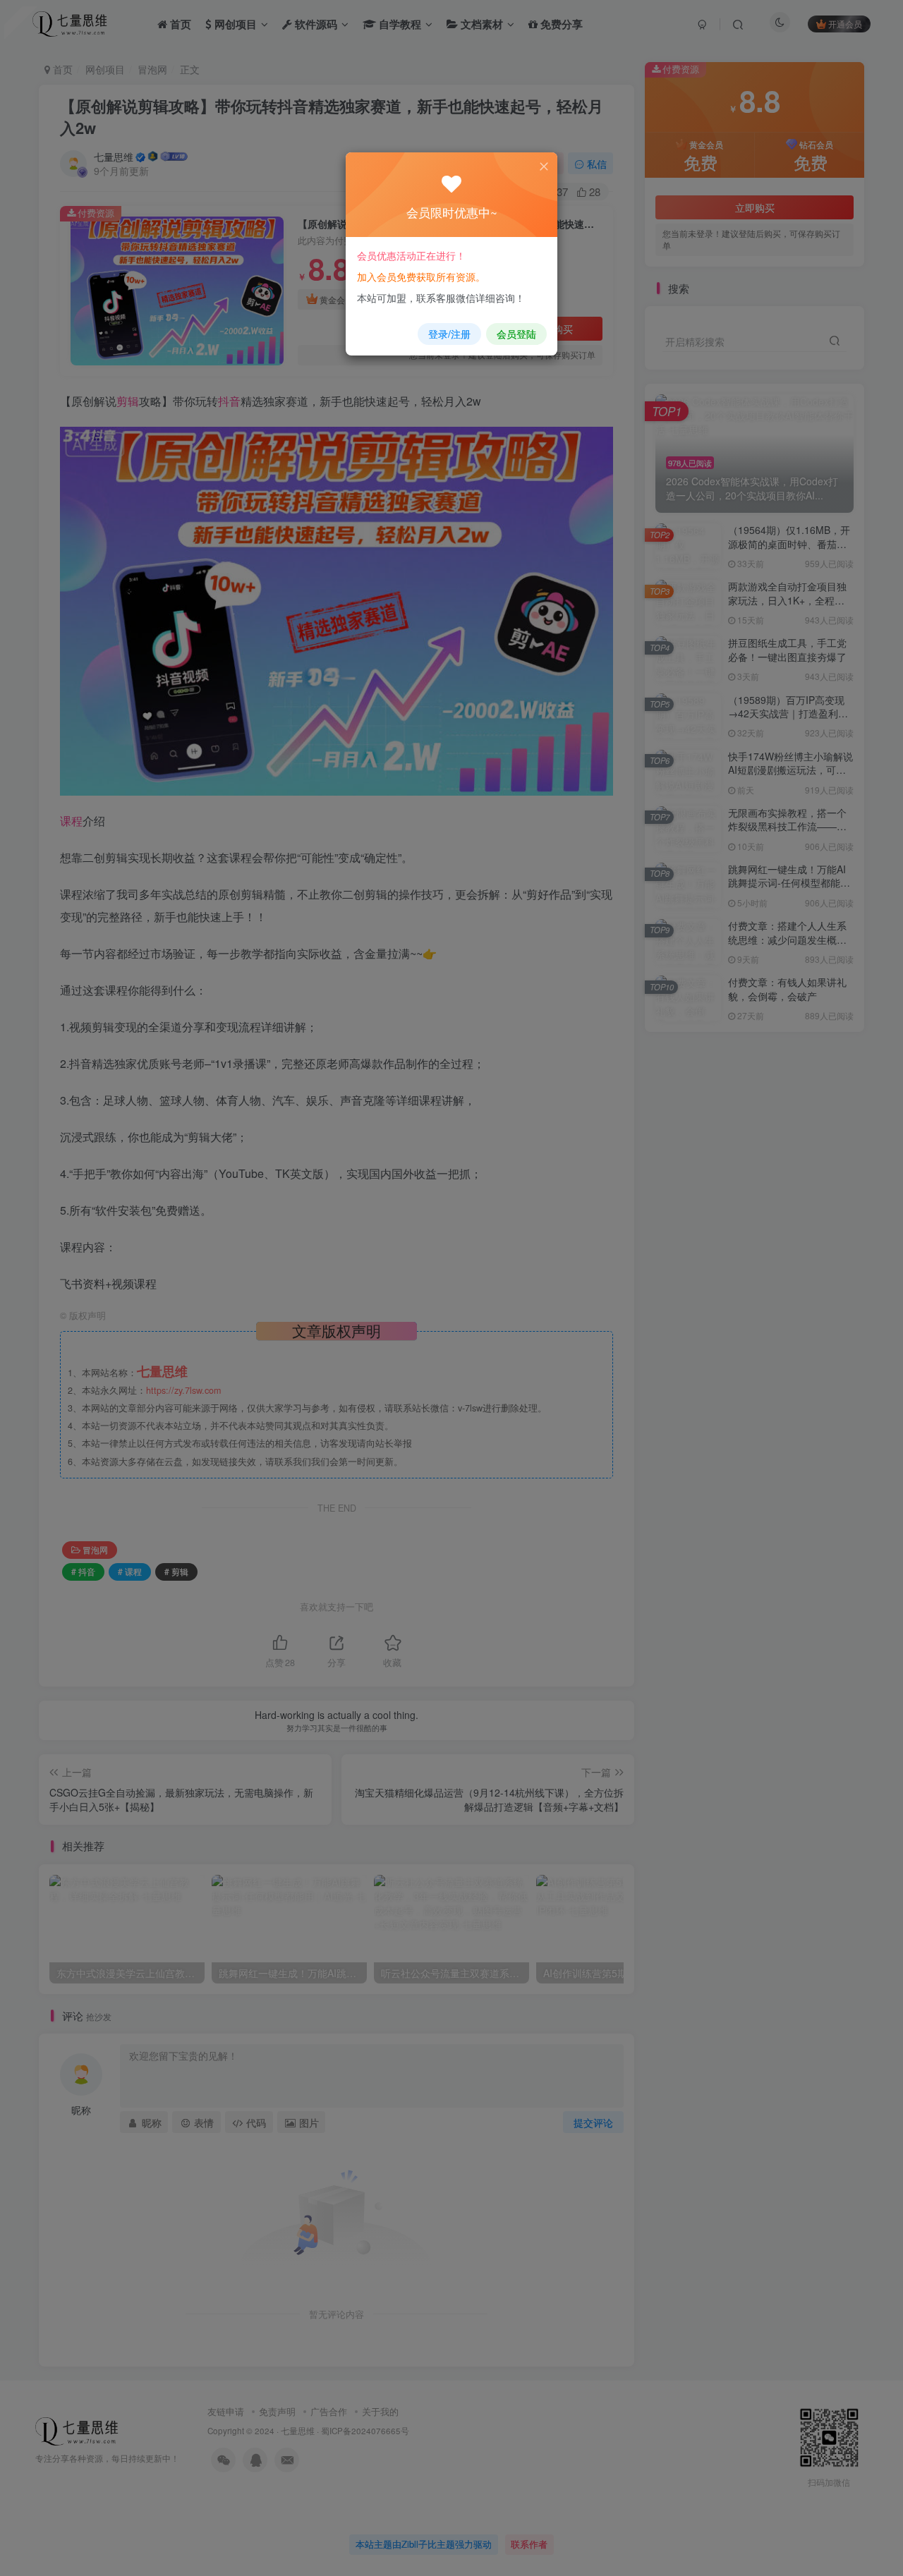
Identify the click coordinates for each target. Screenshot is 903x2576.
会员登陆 (516, 334)
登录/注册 (449, 334)
